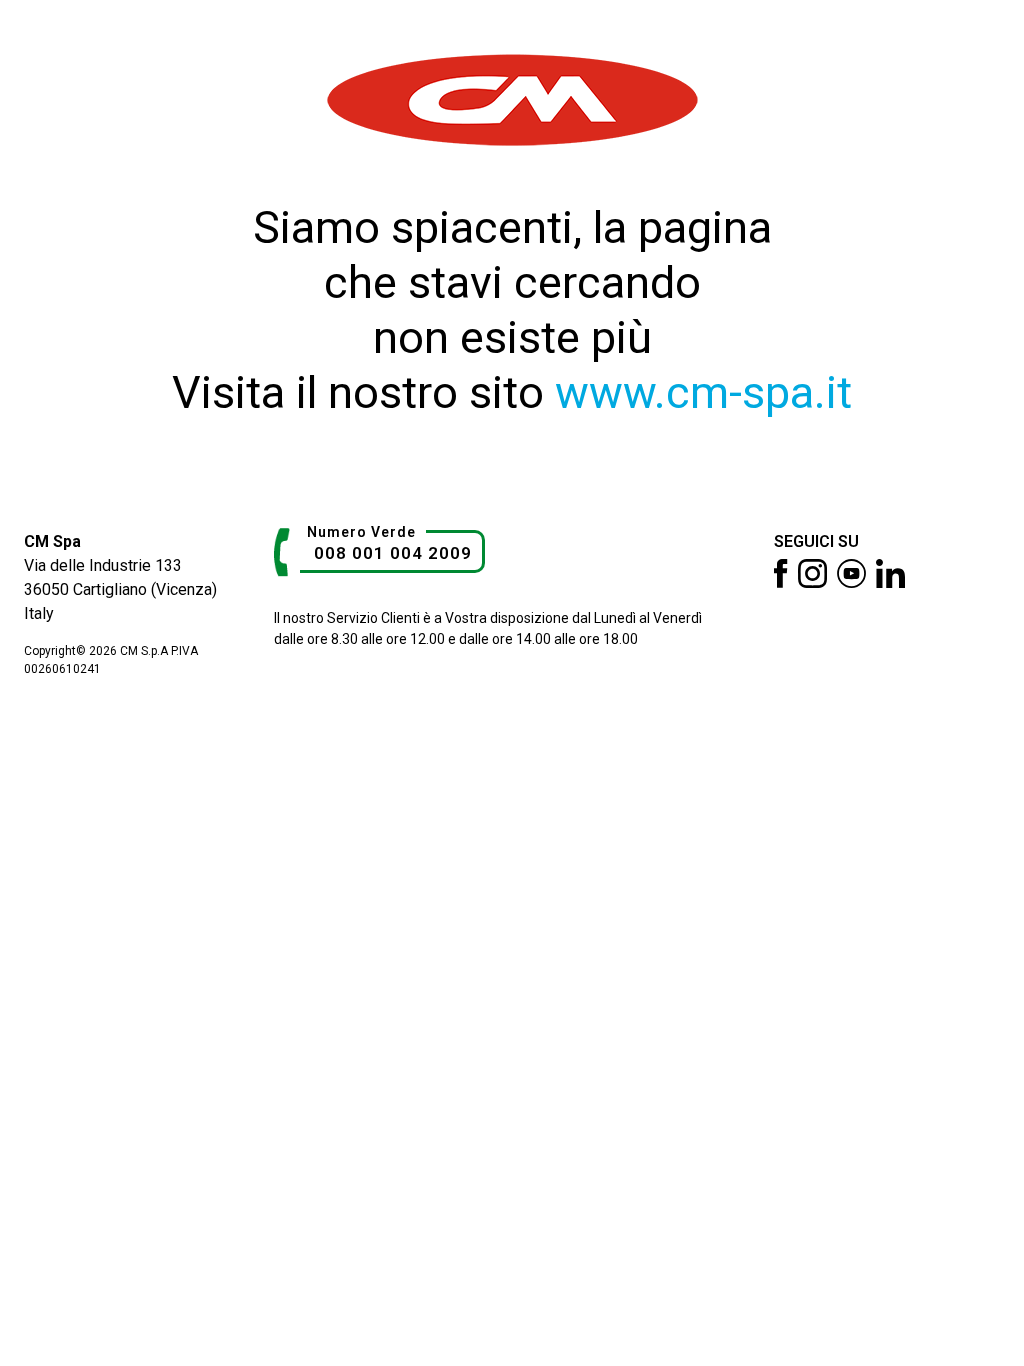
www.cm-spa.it (703, 392)
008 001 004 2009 (393, 553)
